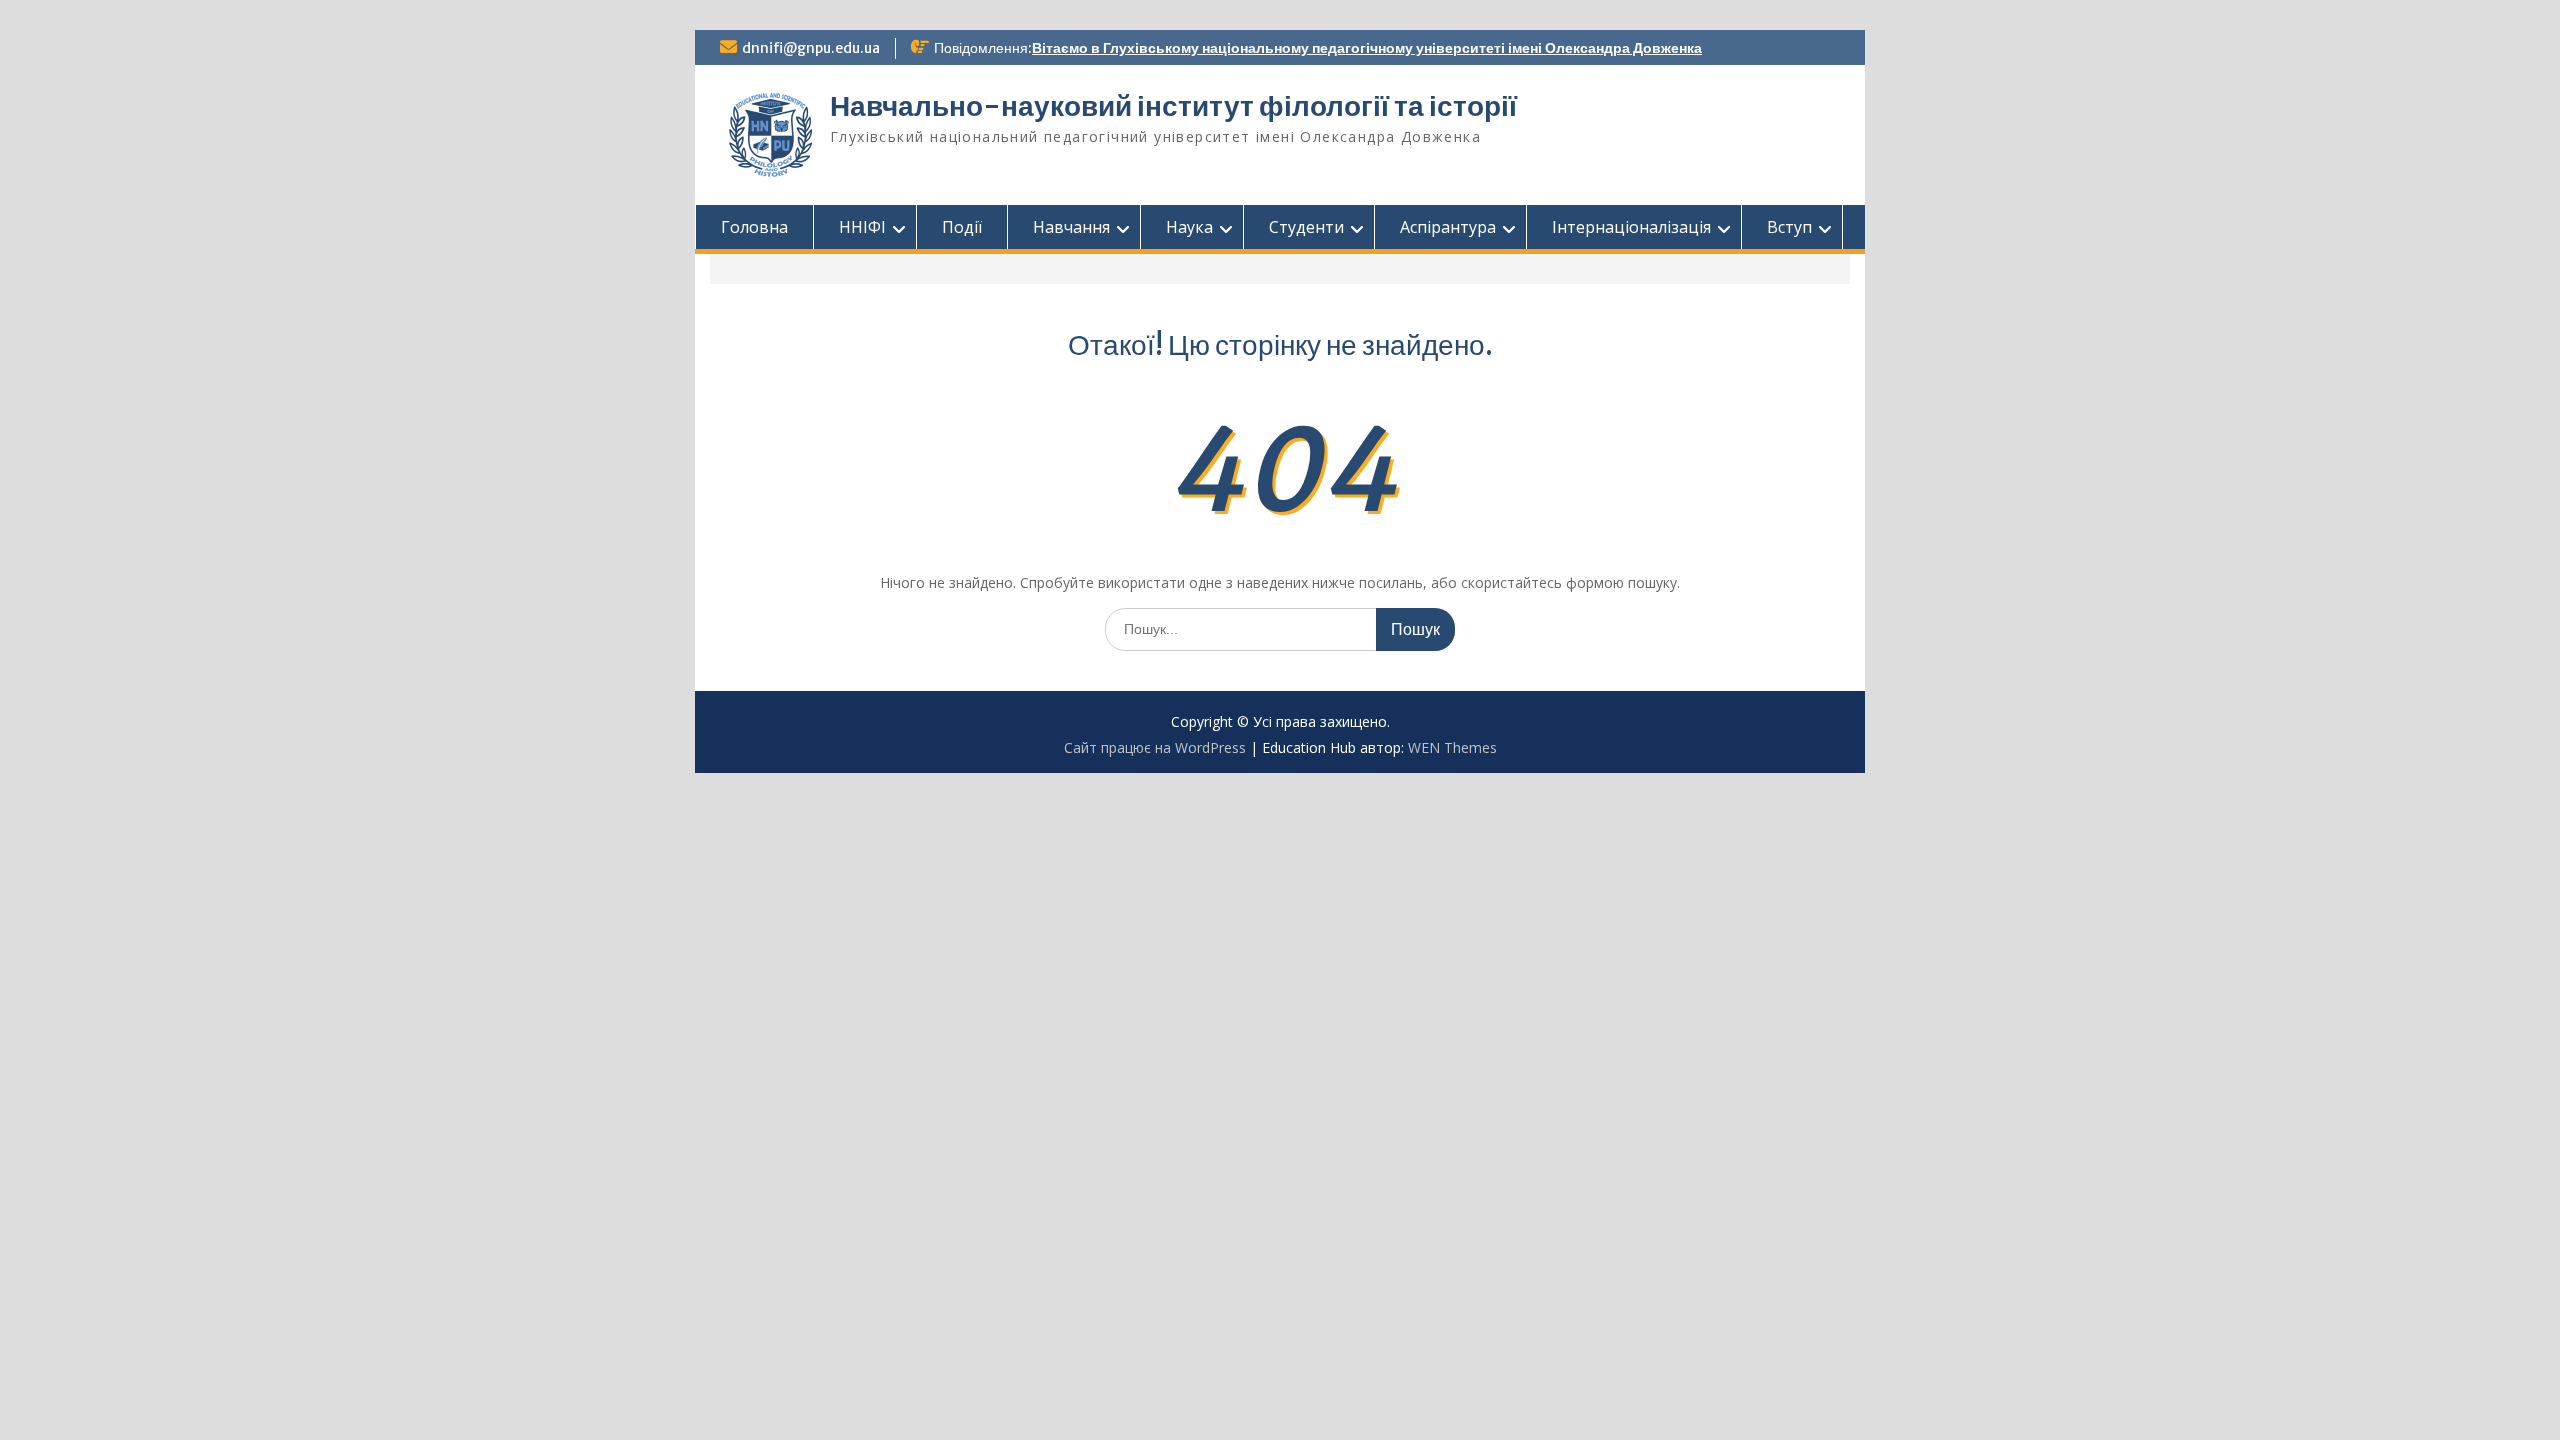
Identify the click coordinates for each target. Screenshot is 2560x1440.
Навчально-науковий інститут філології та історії (1173, 106)
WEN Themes (1452, 747)
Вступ (1789, 227)
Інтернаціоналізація (1631, 227)
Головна (754, 227)
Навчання (1071, 227)
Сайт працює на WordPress (1155, 747)
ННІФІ (862, 227)
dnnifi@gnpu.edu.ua (811, 48)
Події (962, 227)
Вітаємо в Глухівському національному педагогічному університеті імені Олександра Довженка (1367, 48)
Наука (1189, 227)
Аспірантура (1448, 227)
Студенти (1306, 227)
